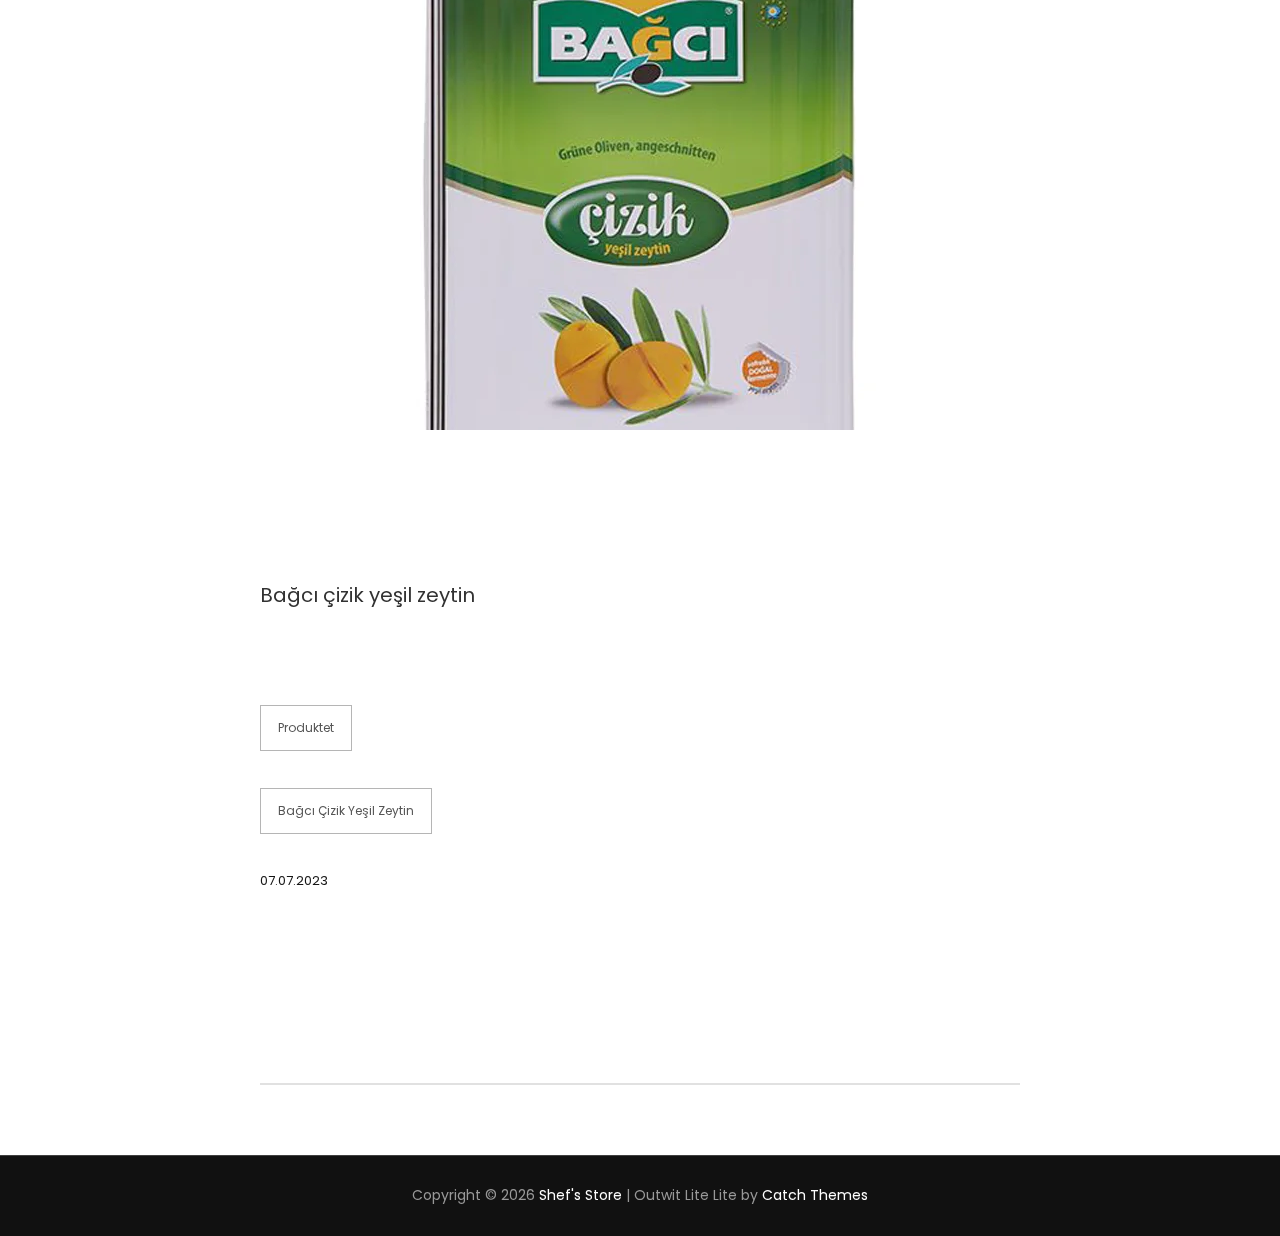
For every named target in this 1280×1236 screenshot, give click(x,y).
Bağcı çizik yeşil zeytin (346, 810)
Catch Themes (815, 1195)
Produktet (306, 727)
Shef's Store (580, 1195)
